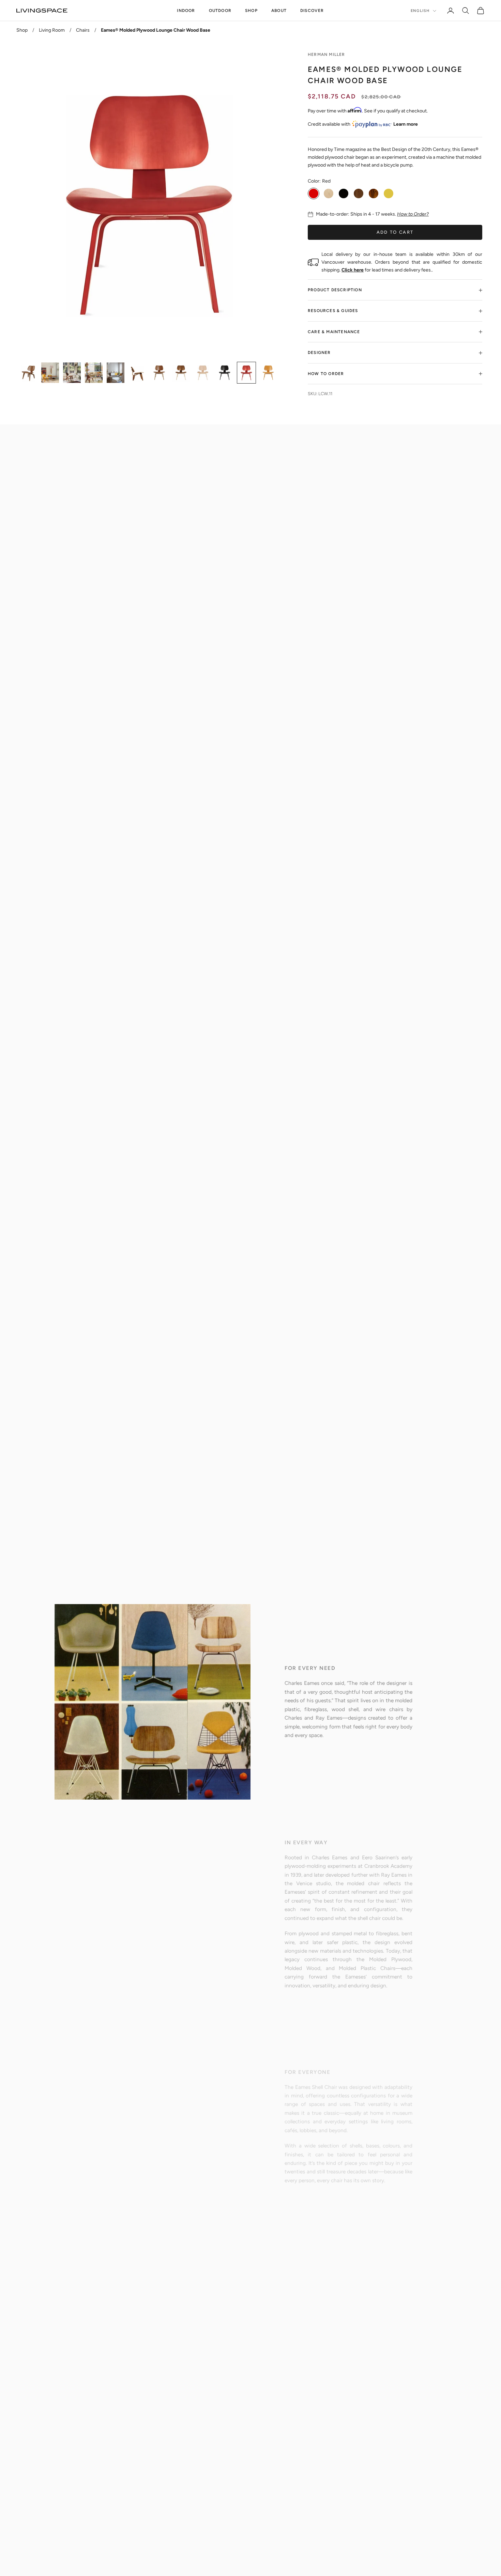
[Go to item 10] (225, 373)
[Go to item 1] (28, 373)
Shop (251, 11)
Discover (312, 11)
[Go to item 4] (94, 373)
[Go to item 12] (268, 373)
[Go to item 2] (50, 373)
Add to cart (395, 232)
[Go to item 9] (203, 373)
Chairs (83, 30)
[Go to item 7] (159, 373)
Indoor (186, 11)
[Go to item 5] (116, 373)
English (420, 11)
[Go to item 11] (246, 373)
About (279, 11)
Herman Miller (327, 55)
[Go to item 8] (181, 373)
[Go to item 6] (137, 373)
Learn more (406, 124)
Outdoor (220, 11)
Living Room (52, 30)
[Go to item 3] (72, 373)
